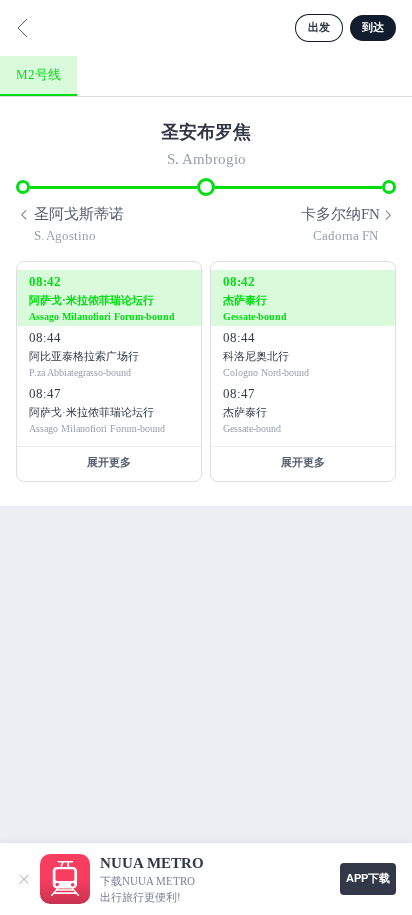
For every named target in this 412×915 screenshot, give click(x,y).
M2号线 (38, 74)
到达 (373, 27)
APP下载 (368, 878)
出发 (319, 27)
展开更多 (109, 462)
